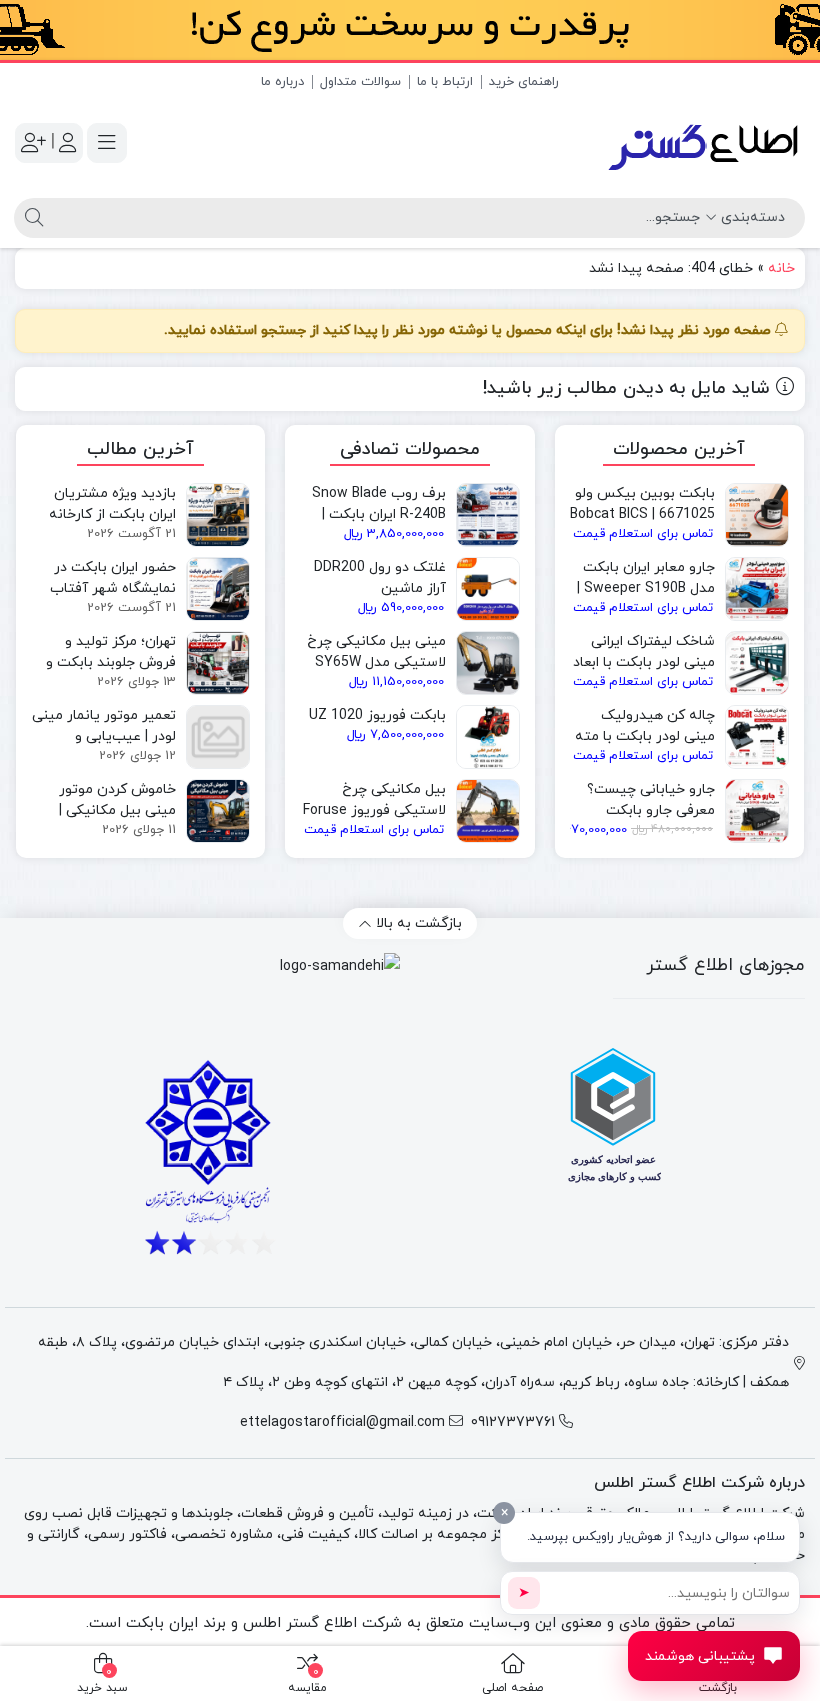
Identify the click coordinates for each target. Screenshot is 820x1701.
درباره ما (282, 82)
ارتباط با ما (445, 82)
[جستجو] (31, 218)
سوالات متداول (360, 82)
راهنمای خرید (524, 82)
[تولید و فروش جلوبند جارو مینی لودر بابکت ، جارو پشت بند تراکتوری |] (705, 143)
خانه (781, 268)
